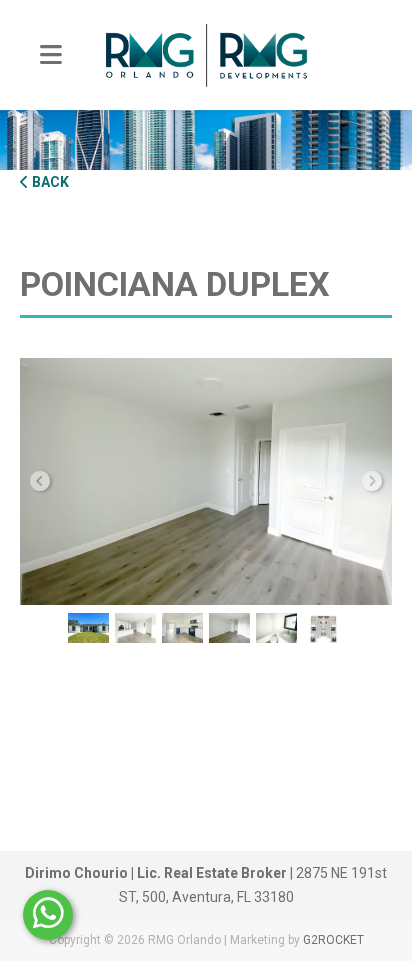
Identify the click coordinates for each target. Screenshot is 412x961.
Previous (40, 481)
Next (372, 481)
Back (49, 182)
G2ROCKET (333, 940)
